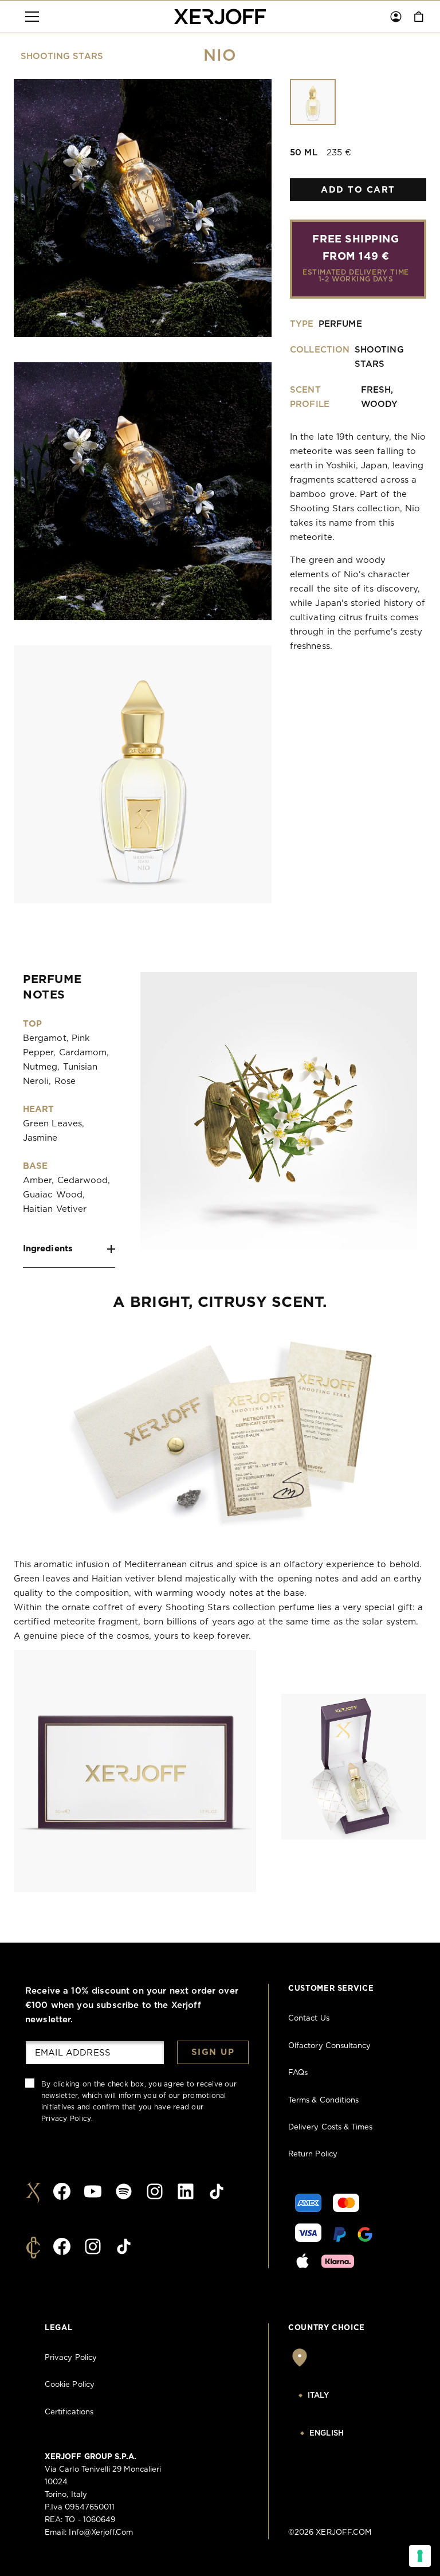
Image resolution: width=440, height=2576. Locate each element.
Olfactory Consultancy (329, 2046)
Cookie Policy (70, 2385)
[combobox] (347, 2396)
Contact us (309, 2019)
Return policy (313, 2154)
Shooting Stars (62, 56)
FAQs (298, 2073)
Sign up (213, 2052)
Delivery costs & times (330, 2127)
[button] (32, 17)
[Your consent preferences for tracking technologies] (420, 2556)
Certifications (69, 2412)
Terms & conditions (323, 2101)
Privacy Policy (66, 2119)
